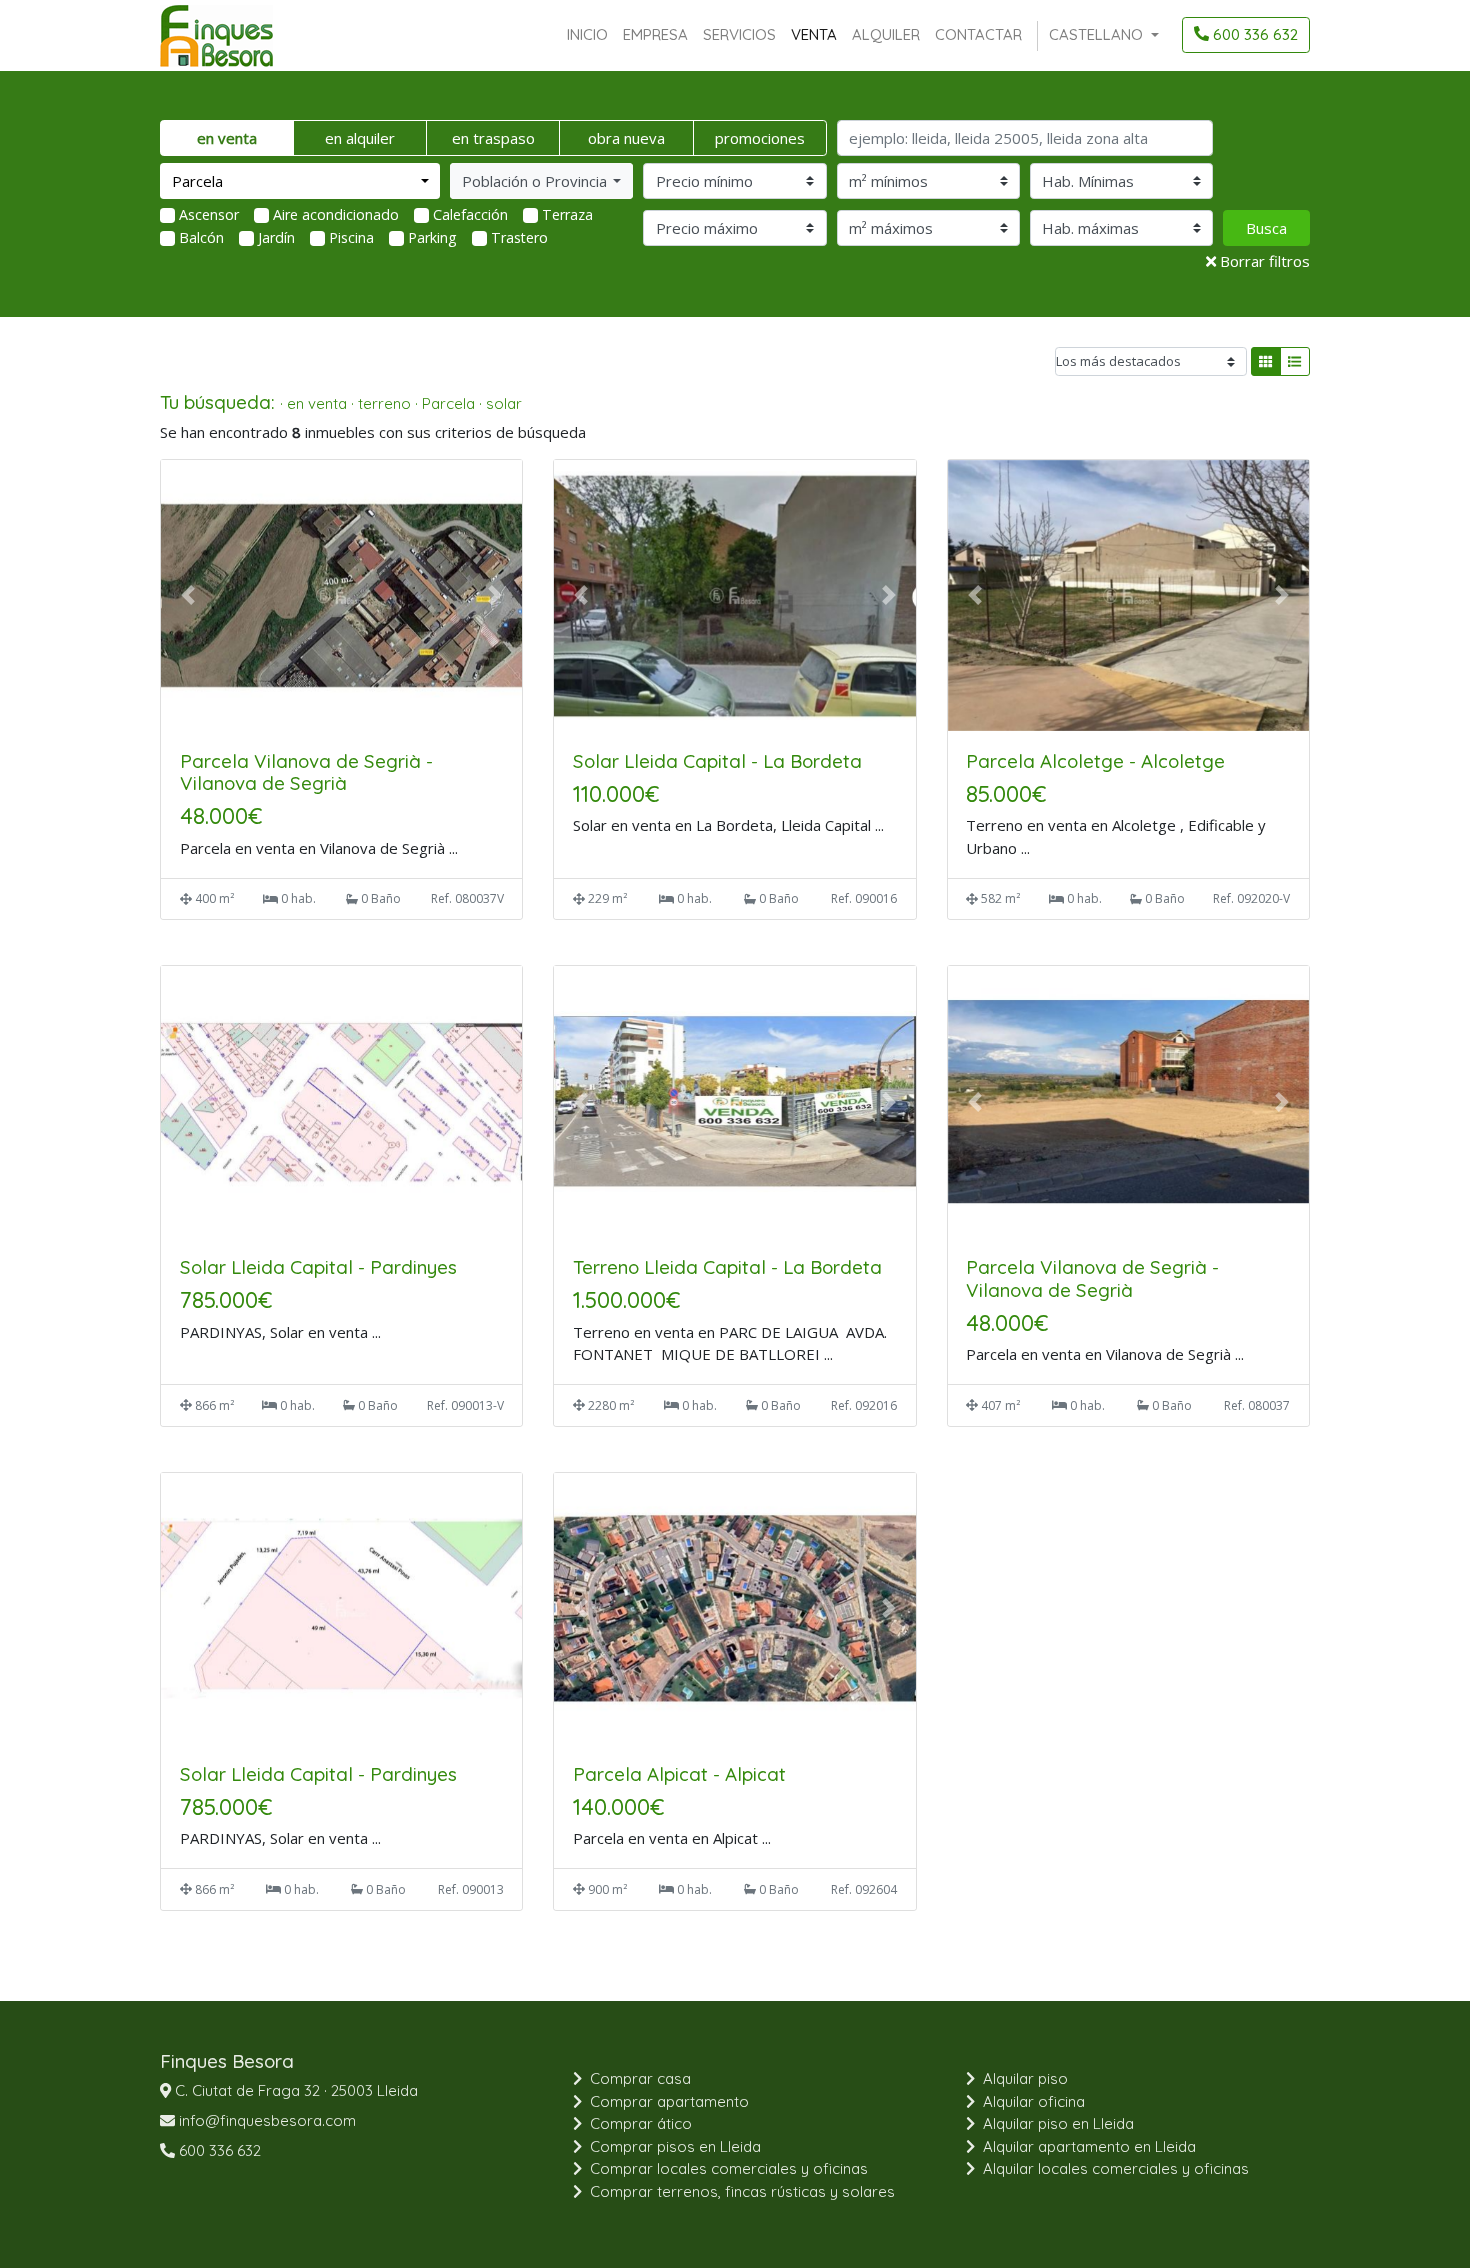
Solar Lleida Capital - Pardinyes (318, 1267)
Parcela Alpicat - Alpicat (679, 1774)
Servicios (739, 34)
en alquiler (360, 138)
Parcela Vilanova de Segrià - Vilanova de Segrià (306, 772)
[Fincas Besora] (216, 35)
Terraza (567, 214)
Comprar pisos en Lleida (675, 2146)
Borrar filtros (1263, 261)
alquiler (886, 34)
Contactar (978, 34)
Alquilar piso (1025, 2078)
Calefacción (470, 214)
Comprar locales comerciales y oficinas (729, 2168)
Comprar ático (641, 2123)
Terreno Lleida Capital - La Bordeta (727, 1267)
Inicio (587, 34)
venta (814, 34)
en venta (227, 138)
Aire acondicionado (336, 214)
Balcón (201, 237)
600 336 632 (1253, 34)
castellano (1098, 34)
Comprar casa (640, 2078)
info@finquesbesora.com (265, 2120)
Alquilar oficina (1034, 2101)
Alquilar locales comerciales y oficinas (1116, 2168)
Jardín (276, 237)
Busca (1266, 228)
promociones (760, 138)
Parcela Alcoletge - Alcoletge (1095, 761)
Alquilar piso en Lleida (1058, 2123)
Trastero (519, 237)
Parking (432, 237)
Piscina (351, 237)
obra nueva (626, 138)
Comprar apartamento (669, 2101)
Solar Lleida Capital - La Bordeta (717, 761)
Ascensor (209, 214)
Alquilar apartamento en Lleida (1089, 2146)
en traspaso (493, 138)
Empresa (655, 34)
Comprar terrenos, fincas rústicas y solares (742, 2191)
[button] (541, 181)
